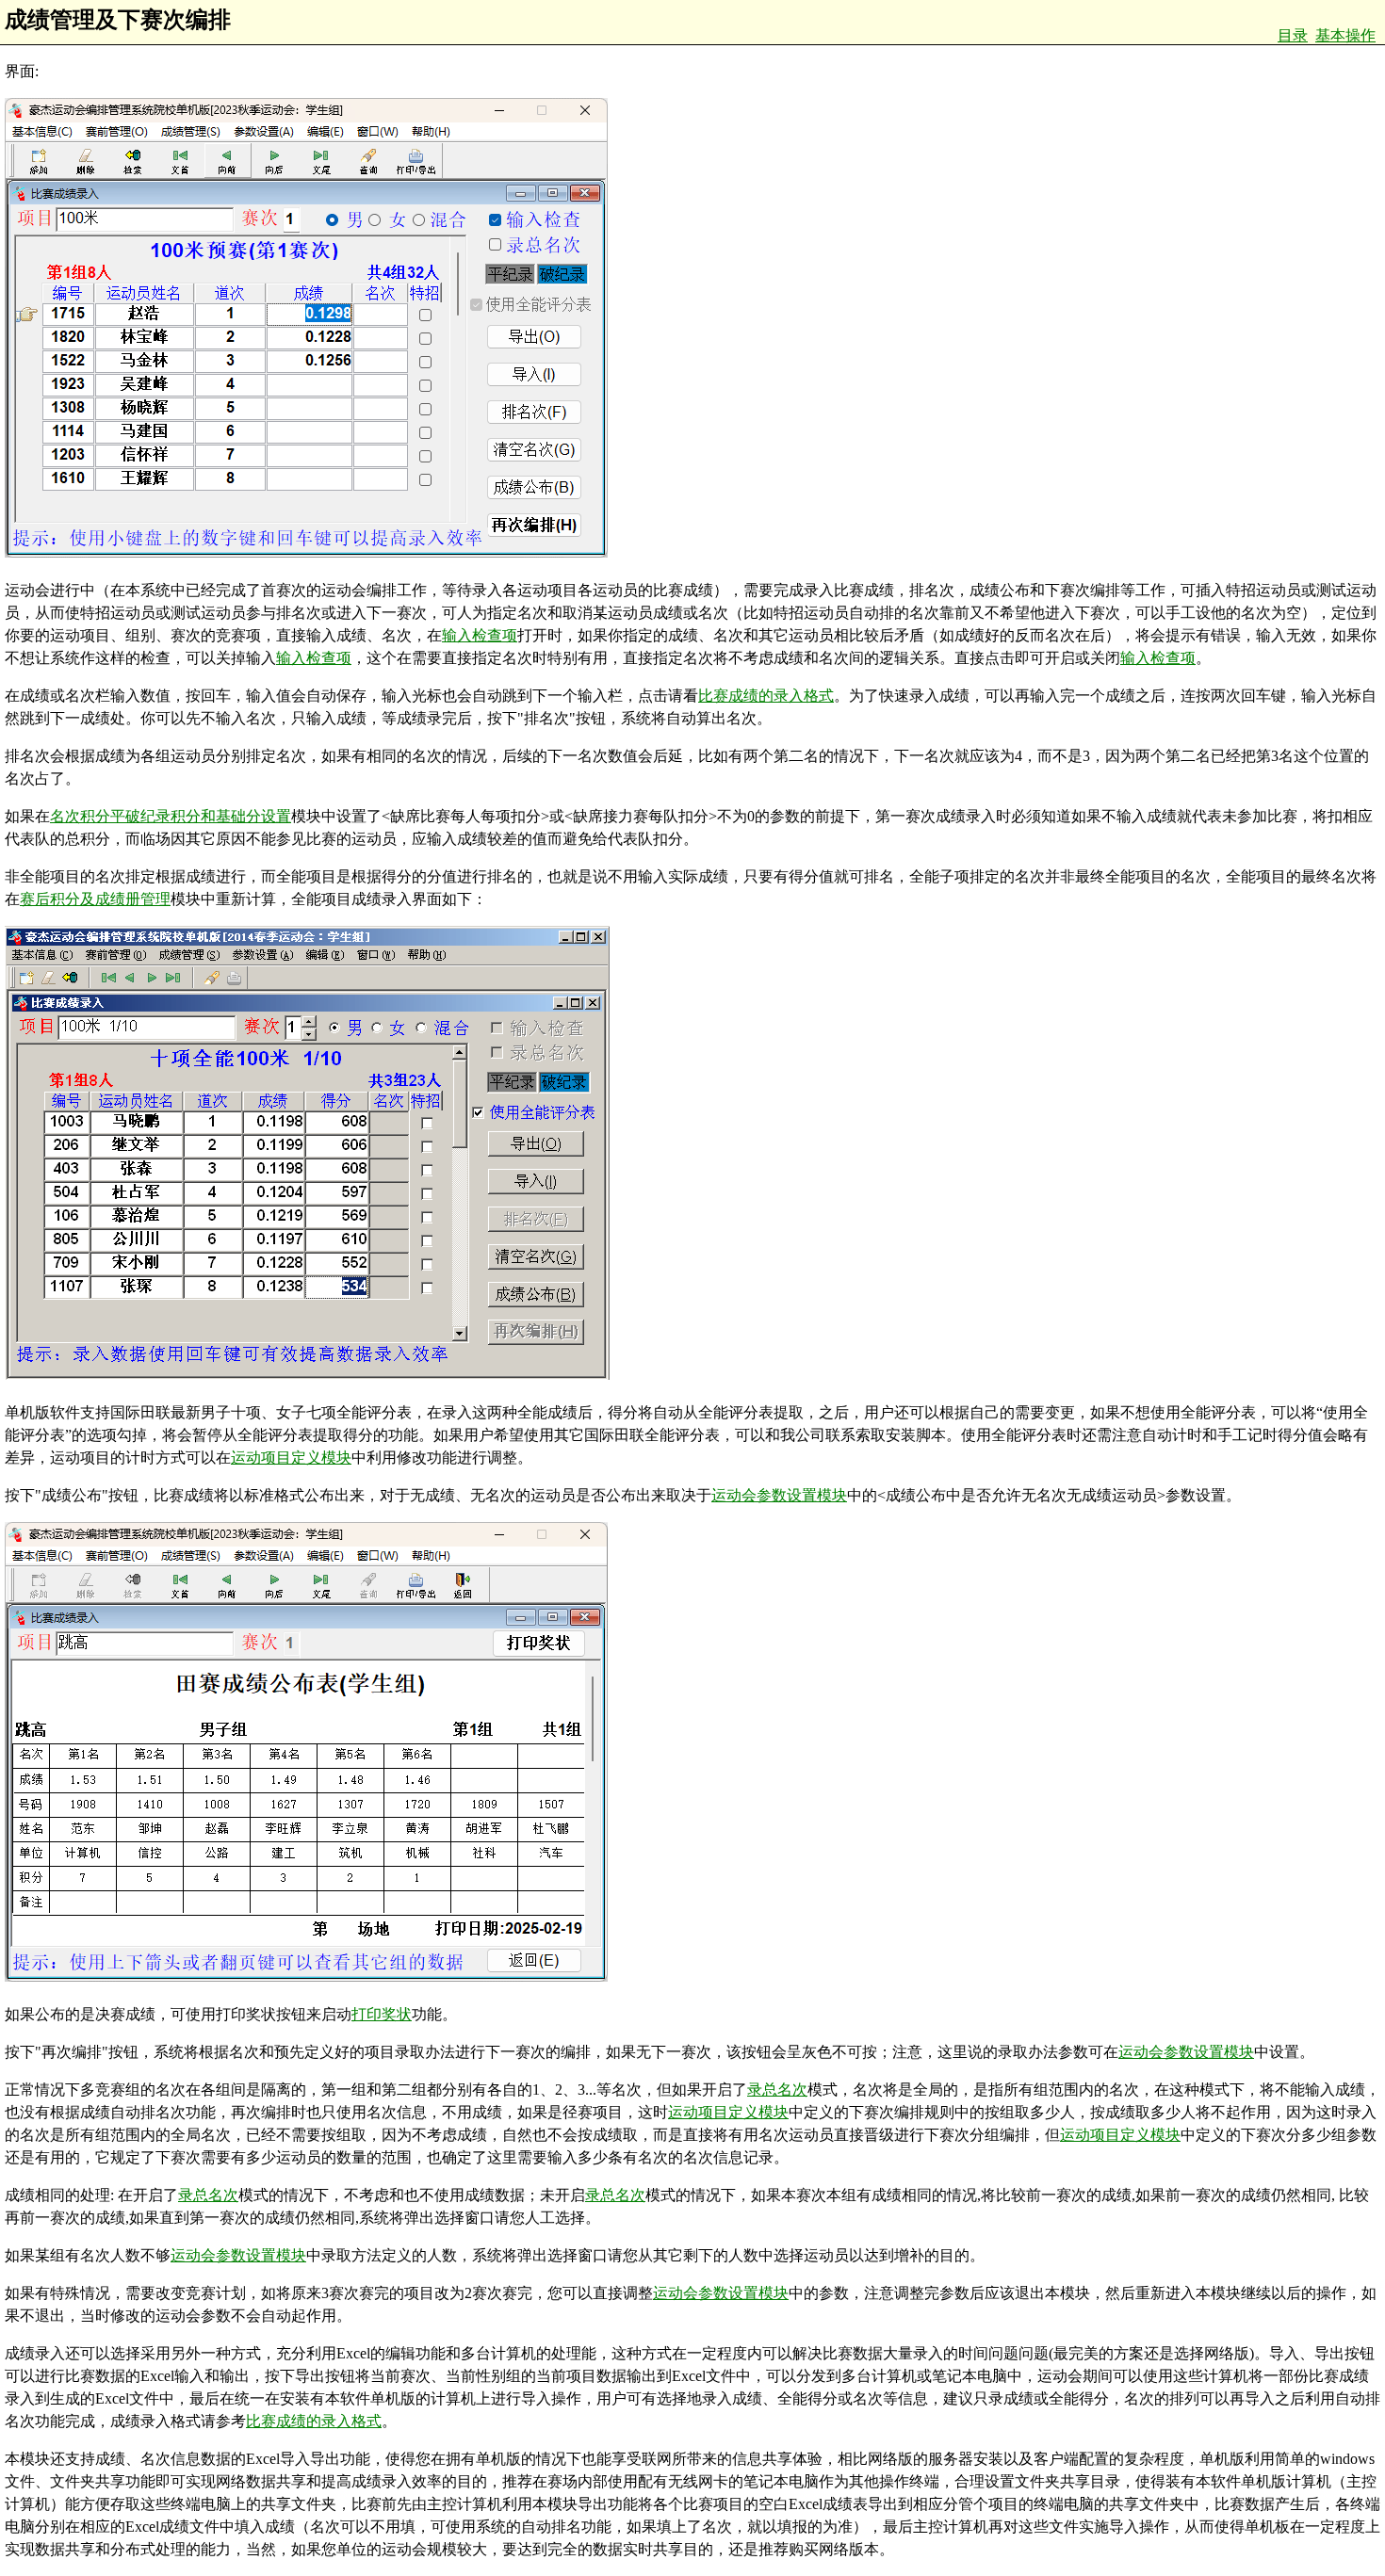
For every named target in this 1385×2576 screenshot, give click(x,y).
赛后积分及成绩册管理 (95, 899)
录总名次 (777, 2090)
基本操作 (1345, 35)
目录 (1293, 35)
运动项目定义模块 (291, 1458)
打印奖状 (382, 2014)
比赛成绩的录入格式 (766, 696)
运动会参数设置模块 (779, 1495)
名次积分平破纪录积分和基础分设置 (171, 816)
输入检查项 (480, 635)
